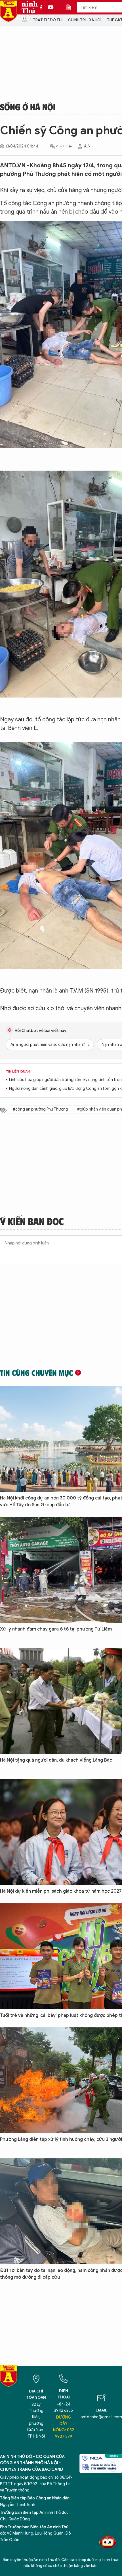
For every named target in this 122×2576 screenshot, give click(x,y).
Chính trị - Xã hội (85, 20)
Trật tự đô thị (48, 20)
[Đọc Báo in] (71, 7)
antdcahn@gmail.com (101, 2417)
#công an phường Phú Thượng (40, 1109)
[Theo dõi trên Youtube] (51, 7)
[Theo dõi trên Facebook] (43, 7)
